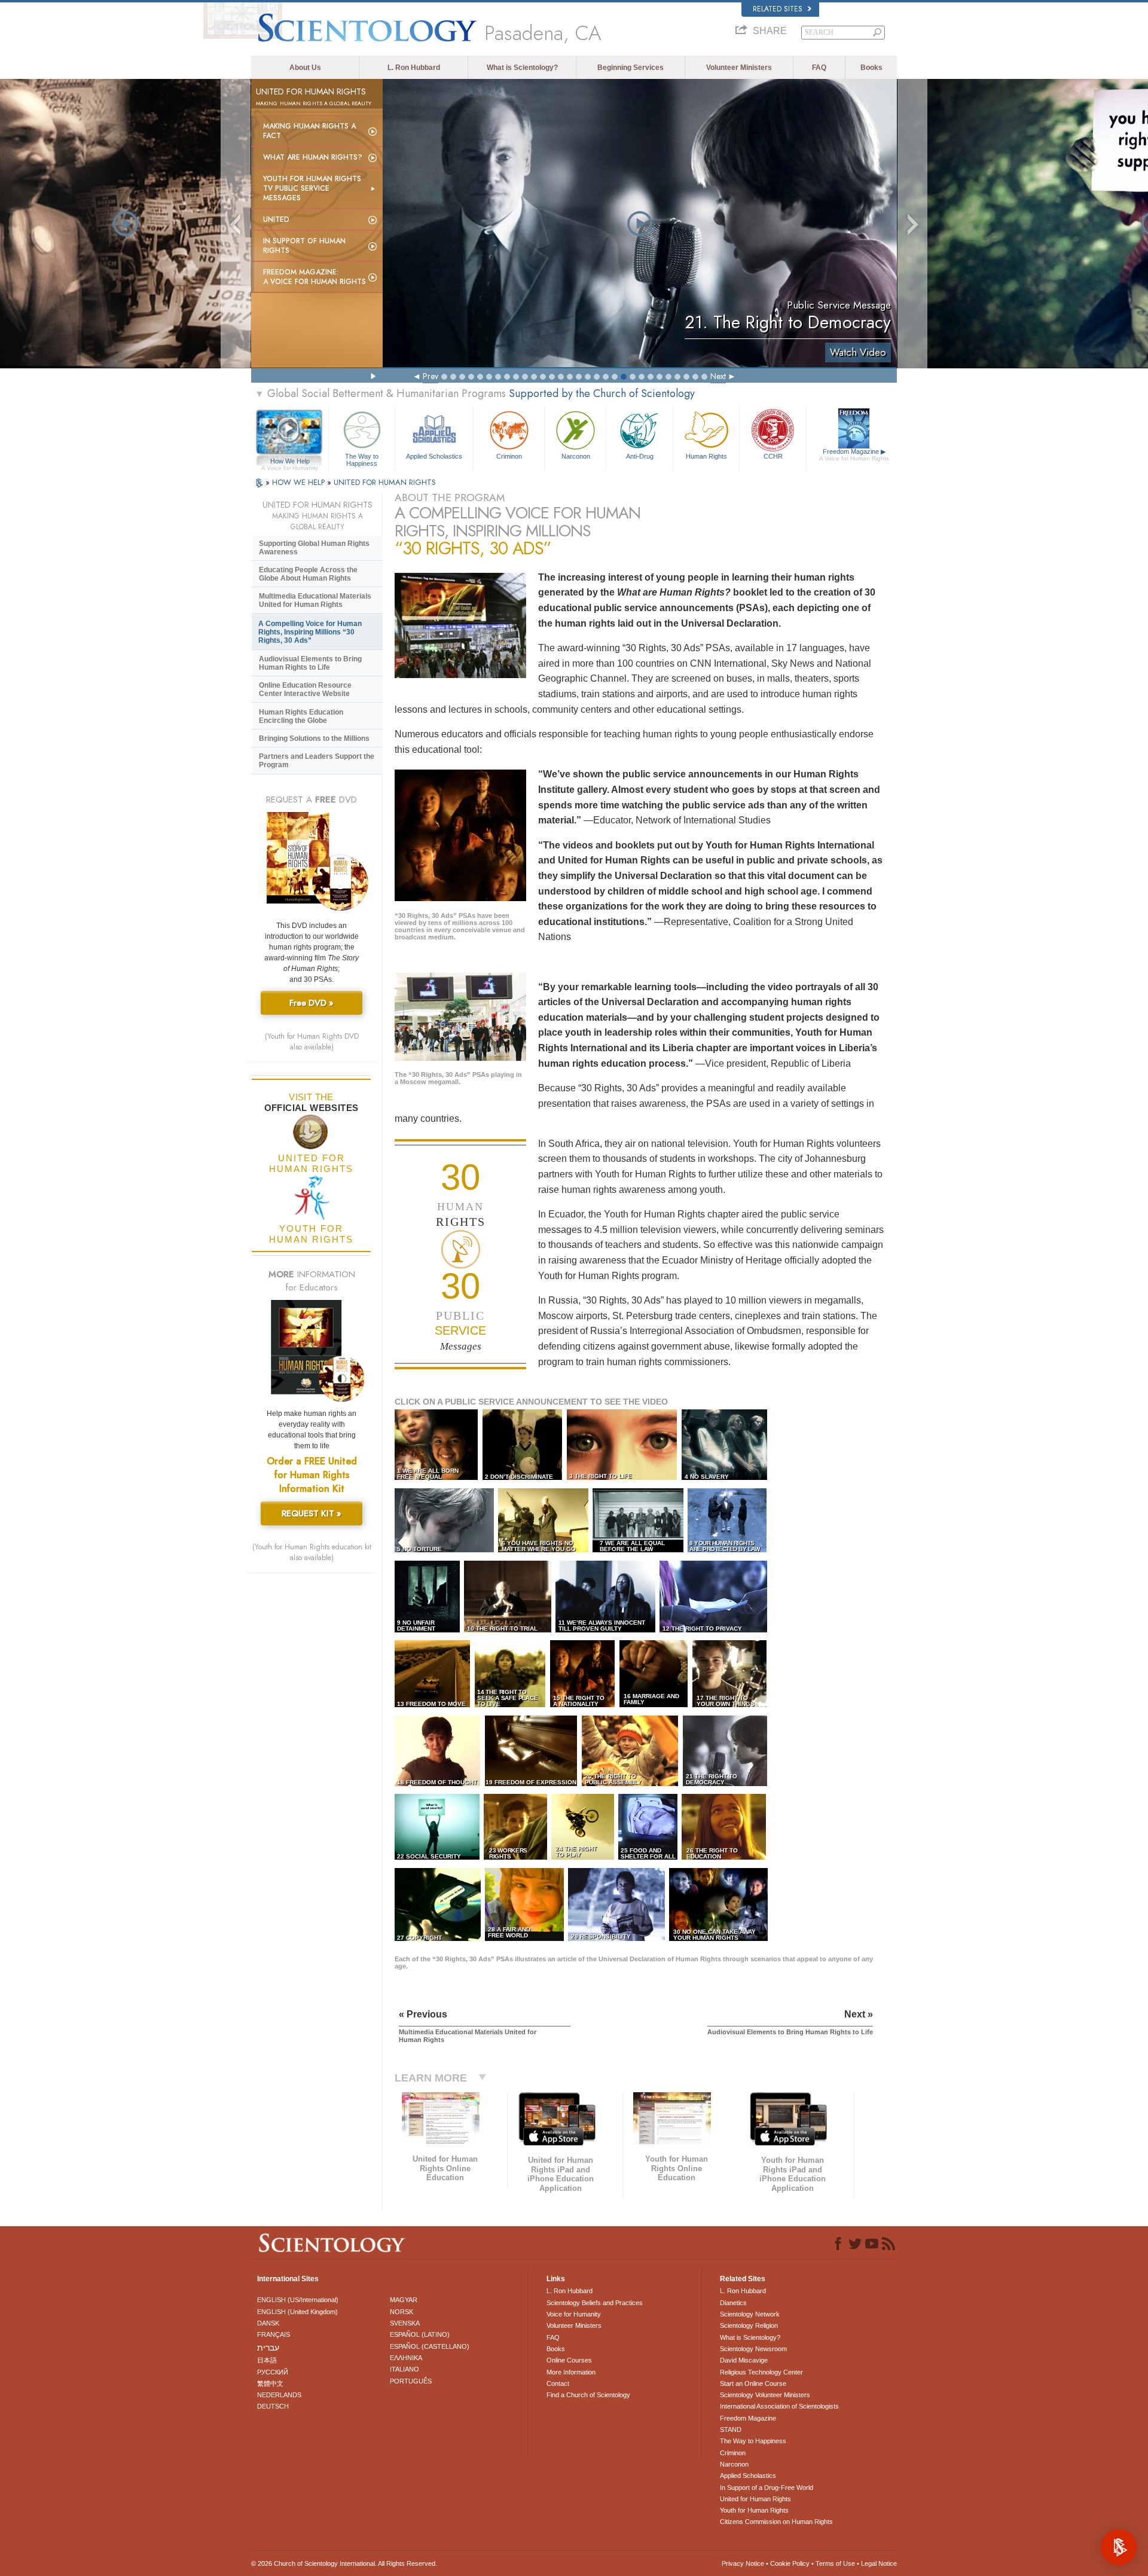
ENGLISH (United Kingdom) (297, 2312)
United (276, 219)
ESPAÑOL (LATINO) (420, 2334)
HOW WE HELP (300, 482)
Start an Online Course (753, 2383)
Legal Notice (879, 2563)
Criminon (509, 456)
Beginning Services (631, 68)
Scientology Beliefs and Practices (595, 2303)
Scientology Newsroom (753, 2349)
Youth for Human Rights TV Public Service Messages (312, 188)
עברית (268, 2348)
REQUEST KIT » (312, 1513)
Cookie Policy (790, 2563)
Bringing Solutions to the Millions (314, 738)
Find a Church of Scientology (588, 2395)
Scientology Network (750, 2314)
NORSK (402, 2312)
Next (718, 376)
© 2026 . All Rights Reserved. (344, 2563)
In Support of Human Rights (304, 246)
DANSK (268, 2323)
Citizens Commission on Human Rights (776, 2522)
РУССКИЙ (273, 2372)
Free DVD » (312, 1003)
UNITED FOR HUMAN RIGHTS (385, 482)
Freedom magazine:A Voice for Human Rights (315, 277)
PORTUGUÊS (411, 2381)
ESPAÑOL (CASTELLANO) (430, 2346)
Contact (558, 2383)
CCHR (773, 456)
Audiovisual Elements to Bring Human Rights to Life (310, 663)
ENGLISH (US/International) (298, 2300)
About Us (305, 68)
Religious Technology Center (761, 2372)
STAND (731, 2430)
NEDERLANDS (279, 2395)
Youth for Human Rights (754, 2510)
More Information (571, 2372)
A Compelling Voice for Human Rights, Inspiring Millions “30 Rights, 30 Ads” (310, 632)
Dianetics (733, 2303)
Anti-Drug (640, 456)
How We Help (290, 462)
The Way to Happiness (362, 459)
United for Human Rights (755, 2499)
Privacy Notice (743, 2563)
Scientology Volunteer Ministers (765, 2395)
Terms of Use (835, 2563)
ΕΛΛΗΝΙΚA (406, 2358)
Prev (430, 376)
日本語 (267, 2360)
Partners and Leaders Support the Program (317, 761)
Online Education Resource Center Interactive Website (305, 689)
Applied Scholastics (434, 456)
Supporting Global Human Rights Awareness (314, 548)
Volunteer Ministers (739, 68)
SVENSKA (405, 2323)
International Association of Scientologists (779, 2406)
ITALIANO (404, 2369)
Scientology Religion (749, 2325)
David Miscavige (744, 2360)
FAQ (819, 68)
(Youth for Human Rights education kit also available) (312, 1552)
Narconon (576, 456)
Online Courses (569, 2360)
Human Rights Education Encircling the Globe (301, 716)
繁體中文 (270, 2383)
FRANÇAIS (274, 2334)
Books (871, 68)
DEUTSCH (273, 2406)
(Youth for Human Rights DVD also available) (312, 1042)
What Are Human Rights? (313, 157)
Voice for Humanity (574, 2314)
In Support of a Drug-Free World (767, 2488)
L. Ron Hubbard (414, 68)
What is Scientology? (522, 68)
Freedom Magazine (854, 455)
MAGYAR (404, 2300)
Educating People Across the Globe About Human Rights (308, 574)
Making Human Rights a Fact (309, 131)
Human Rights (706, 456)
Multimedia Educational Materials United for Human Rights (315, 600)
